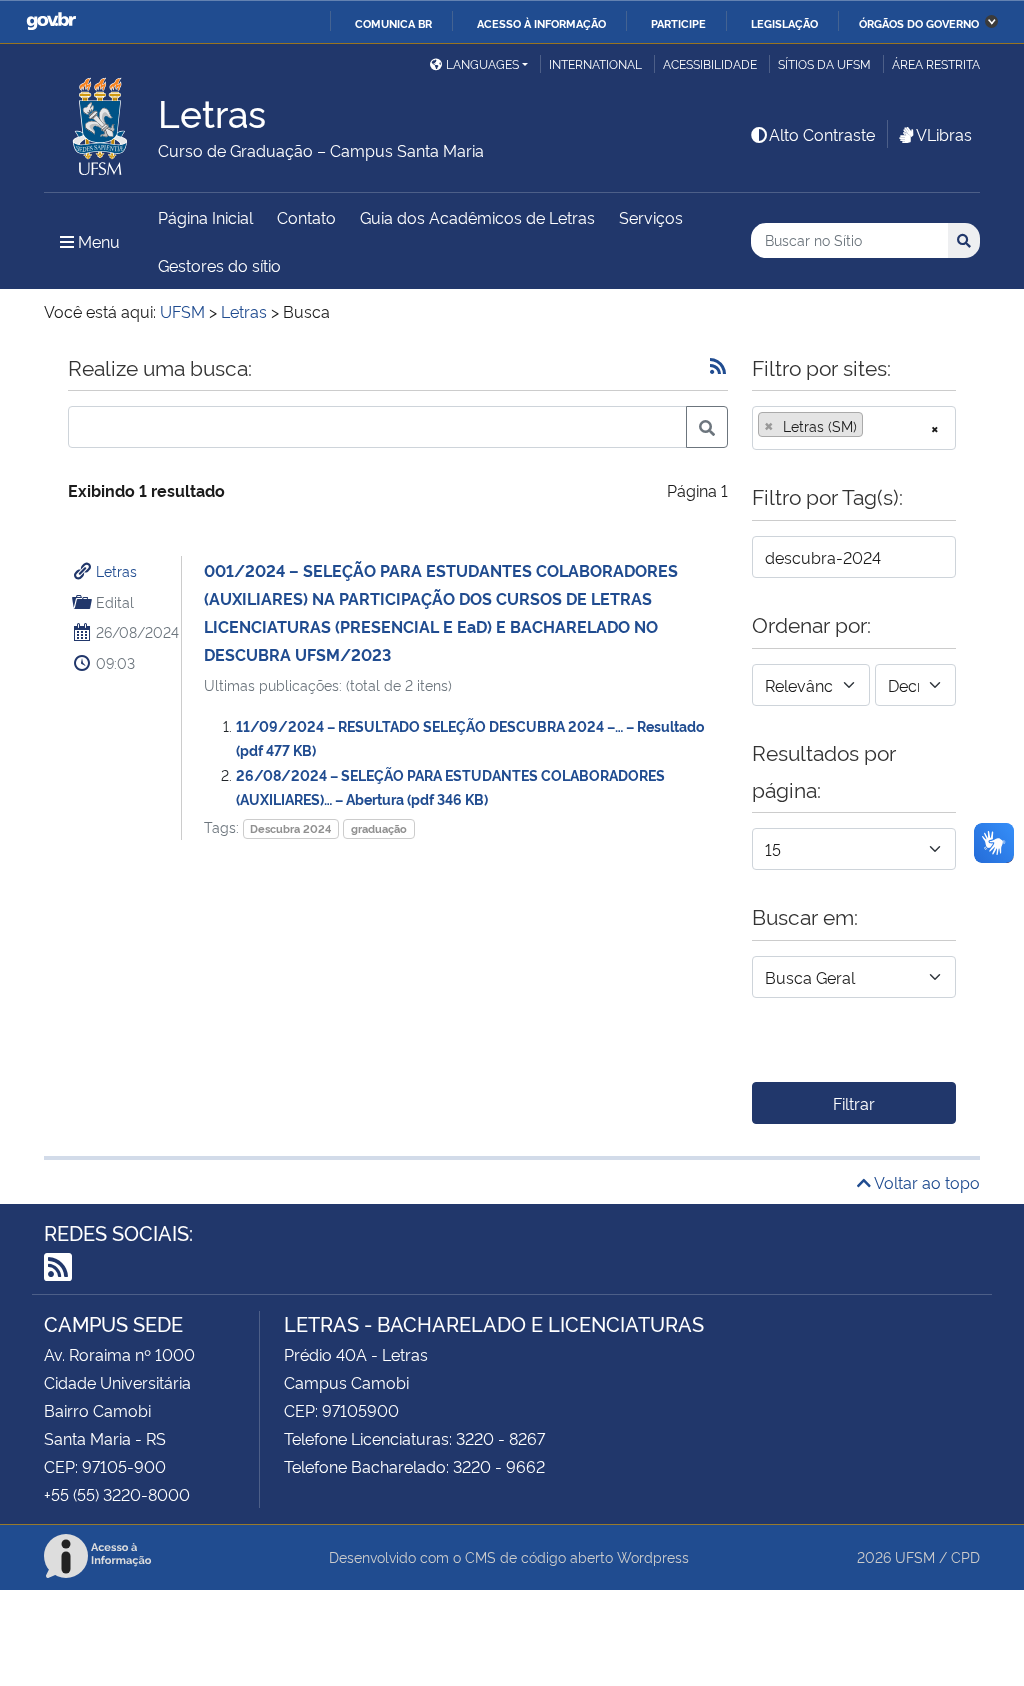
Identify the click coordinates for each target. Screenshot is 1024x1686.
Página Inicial (205, 217)
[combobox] (854, 428)
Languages (482, 63)
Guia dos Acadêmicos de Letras (477, 217)
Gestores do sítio (219, 265)
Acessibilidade (710, 63)
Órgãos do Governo (919, 23)
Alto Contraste (822, 134)
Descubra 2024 (290, 828)
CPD (965, 1556)
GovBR (51, 21)
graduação (379, 828)
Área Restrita (936, 63)
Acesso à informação (541, 23)
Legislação (784, 23)
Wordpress (653, 1556)
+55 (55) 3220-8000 (117, 1494)
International (595, 63)
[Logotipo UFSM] (101, 121)
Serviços (651, 217)
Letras (116, 570)
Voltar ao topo (925, 1182)
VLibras (944, 134)
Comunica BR (393, 23)
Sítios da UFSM (824, 63)
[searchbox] (874, 426)
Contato (306, 217)
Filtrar (854, 1103)
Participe (678, 23)
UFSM (915, 1556)
